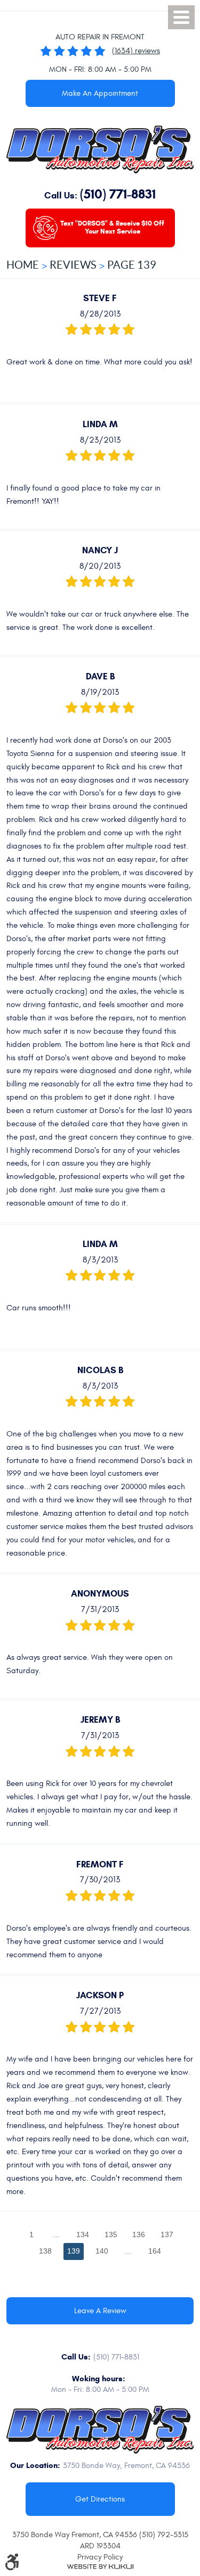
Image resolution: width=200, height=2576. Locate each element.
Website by (100, 2567)
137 (167, 2234)
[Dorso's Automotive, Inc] (100, 149)
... (57, 2234)
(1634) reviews (136, 51)
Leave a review (100, 2311)
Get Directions (100, 2499)
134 (83, 2234)
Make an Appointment (100, 93)
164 (155, 2251)
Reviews (73, 265)
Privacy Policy (100, 2557)
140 (102, 2251)
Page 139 (132, 265)
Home (23, 265)
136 (139, 2234)
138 (45, 2251)
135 (111, 2234)
